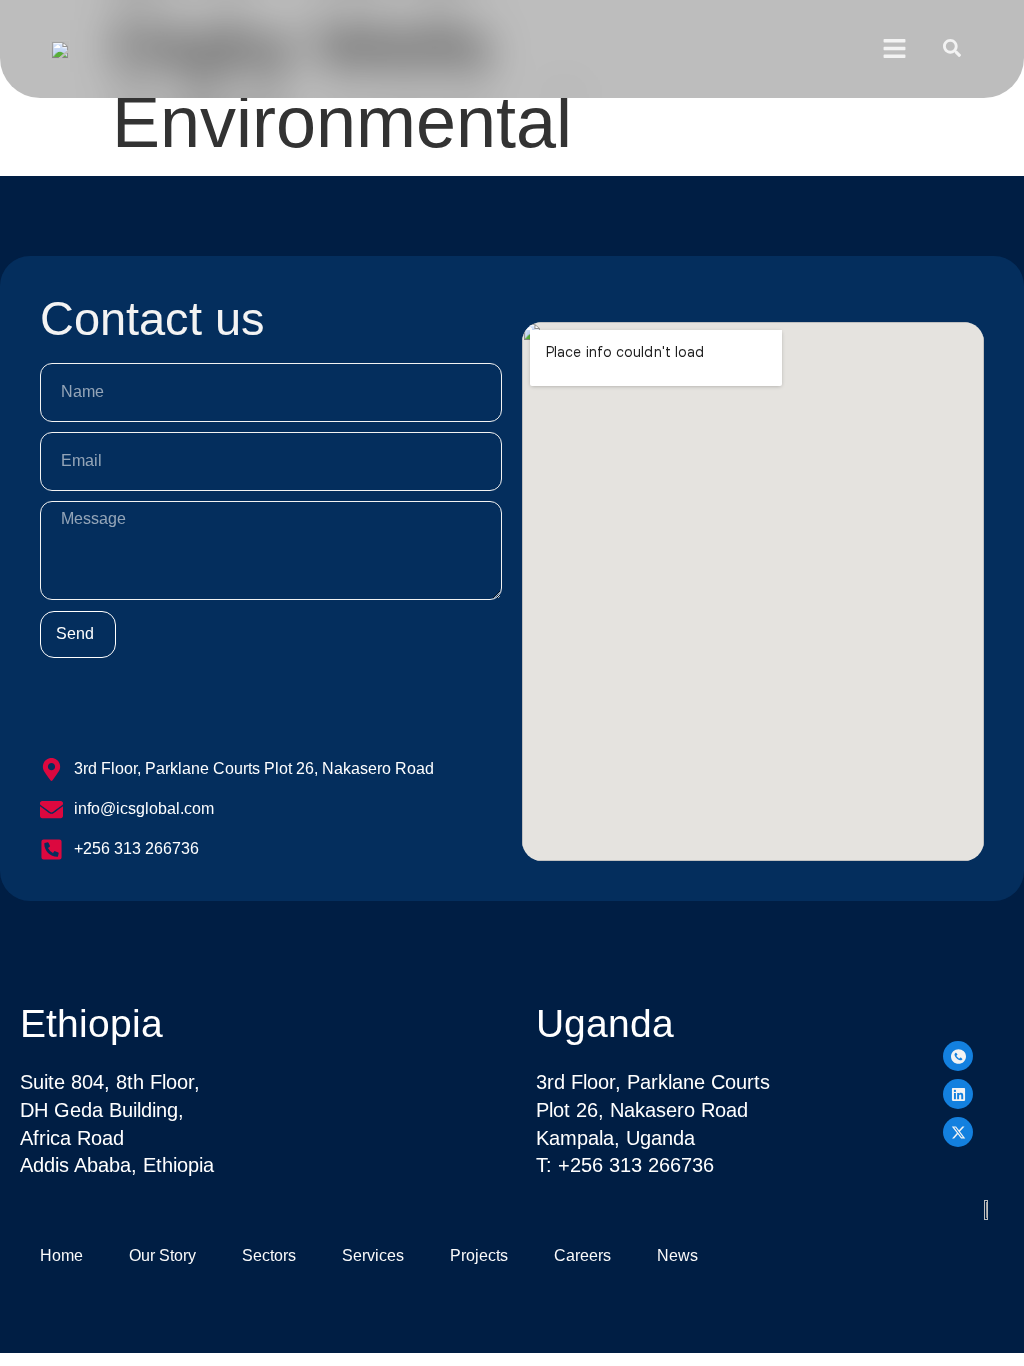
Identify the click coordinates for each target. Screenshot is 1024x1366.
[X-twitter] (958, 1132)
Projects (479, 1255)
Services (373, 1255)
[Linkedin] (958, 1094)
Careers (582, 1255)
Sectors (269, 1255)
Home (61, 1255)
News (677, 1255)
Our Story (162, 1255)
